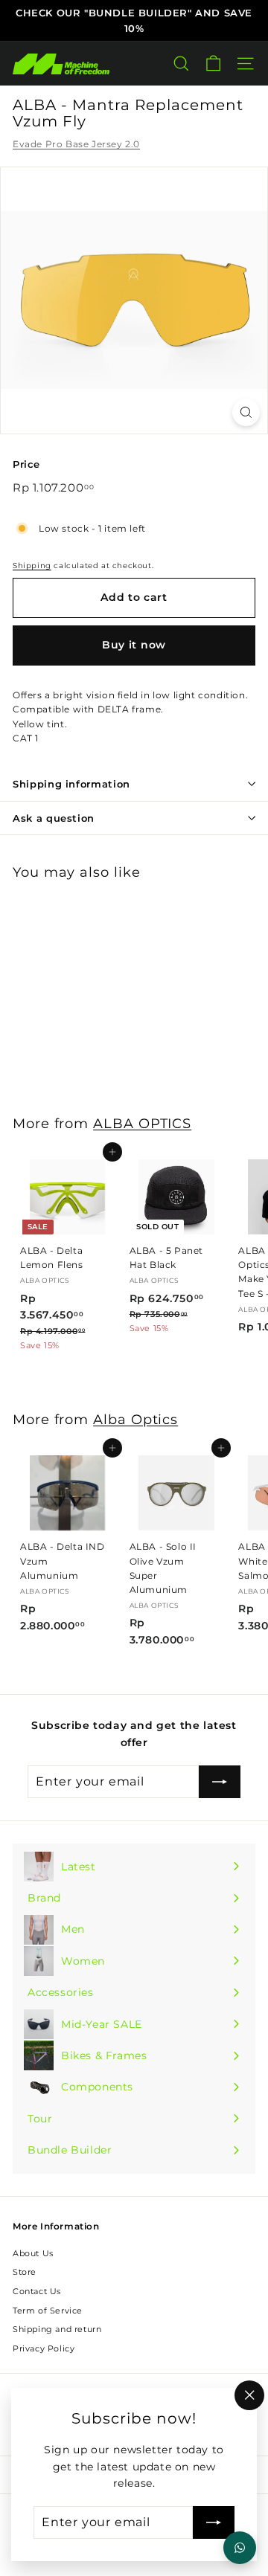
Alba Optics (135, 1419)
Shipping (32, 566)
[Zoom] (246, 412)
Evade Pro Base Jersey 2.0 (76, 144)
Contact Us (37, 2291)
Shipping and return (57, 2329)
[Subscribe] (214, 2522)
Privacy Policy (44, 2348)
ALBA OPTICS (142, 1123)
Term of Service (48, 2311)
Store (25, 2272)
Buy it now (134, 645)
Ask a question (54, 818)
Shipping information (71, 784)
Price (26, 464)
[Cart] (213, 64)
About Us (33, 2253)
